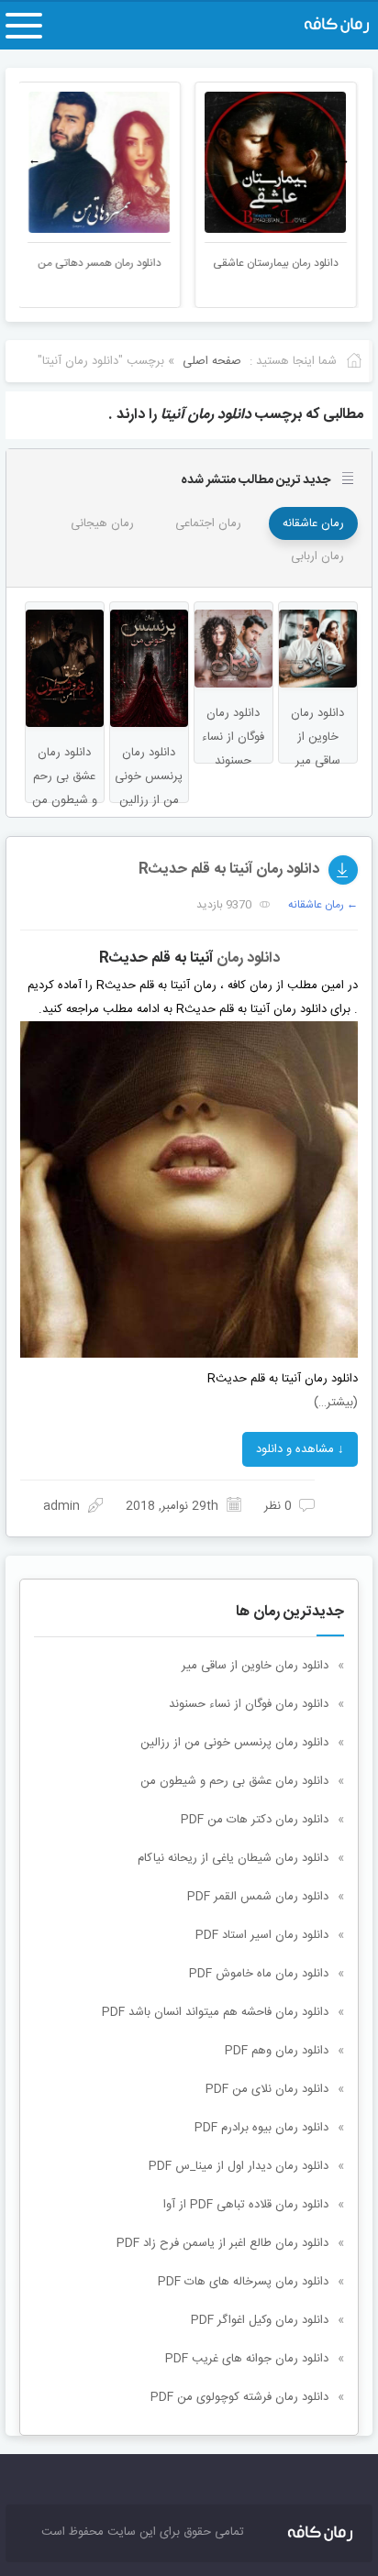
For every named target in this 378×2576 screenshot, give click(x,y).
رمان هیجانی (102, 523)
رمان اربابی (317, 556)
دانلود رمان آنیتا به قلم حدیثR (229, 870)
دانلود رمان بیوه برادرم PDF (261, 2128)
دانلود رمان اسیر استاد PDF (262, 1935)
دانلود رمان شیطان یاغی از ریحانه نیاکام (233, 1858)
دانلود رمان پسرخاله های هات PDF (243, 2282)
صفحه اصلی (212, 361)
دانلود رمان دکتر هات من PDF (255, 1820)
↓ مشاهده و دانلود (300, 1449)
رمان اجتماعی (208, 523)
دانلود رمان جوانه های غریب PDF (247, 2359)
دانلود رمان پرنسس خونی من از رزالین (234, 1743)
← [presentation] (34, 160)
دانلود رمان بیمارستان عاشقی (278, 263)
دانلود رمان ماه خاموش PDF (259, 1974)
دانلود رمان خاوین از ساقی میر (255, 1666)
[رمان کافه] (317, 26)
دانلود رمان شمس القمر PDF (258, 1897)
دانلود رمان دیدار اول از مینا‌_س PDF (239, 2166)
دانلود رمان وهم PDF (277, 2051)
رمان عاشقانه (313, 523)
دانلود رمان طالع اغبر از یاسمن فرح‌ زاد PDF (222, 2243)
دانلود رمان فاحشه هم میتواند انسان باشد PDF (215, 2012)
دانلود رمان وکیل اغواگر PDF (260, 2320)
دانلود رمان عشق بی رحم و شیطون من (234, 1781)
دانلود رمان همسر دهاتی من (100, 263)
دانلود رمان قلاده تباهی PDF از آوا (246, 2205)
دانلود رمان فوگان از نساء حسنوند (249, 1704)
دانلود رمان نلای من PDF (267, 2089)
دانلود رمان (248, 958)
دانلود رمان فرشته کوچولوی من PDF (239, 2397)
